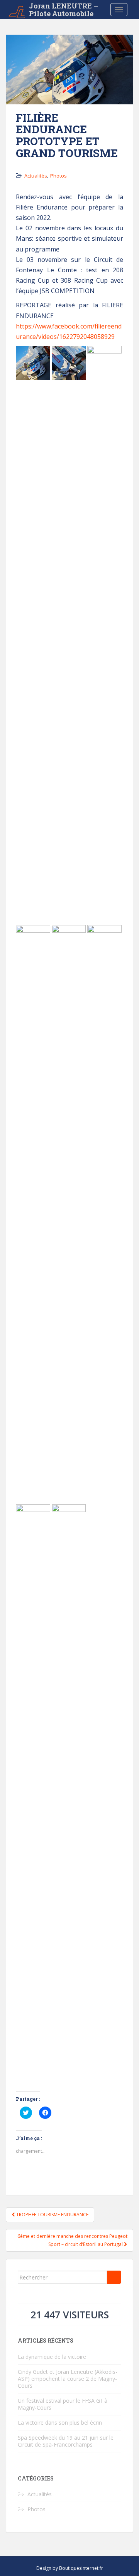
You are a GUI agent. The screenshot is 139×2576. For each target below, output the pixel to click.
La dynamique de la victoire (52, 2357)
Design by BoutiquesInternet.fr (70, 2568)
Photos (58, 176)
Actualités (36, 176)
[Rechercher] (114, 2277)
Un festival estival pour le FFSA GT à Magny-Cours (63, 2404)
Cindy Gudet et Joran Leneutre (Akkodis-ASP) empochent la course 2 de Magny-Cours (68, 2379)
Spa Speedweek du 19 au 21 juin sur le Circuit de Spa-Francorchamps (66, 2441)
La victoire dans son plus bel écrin (60, 2423)
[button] (33, 363)
